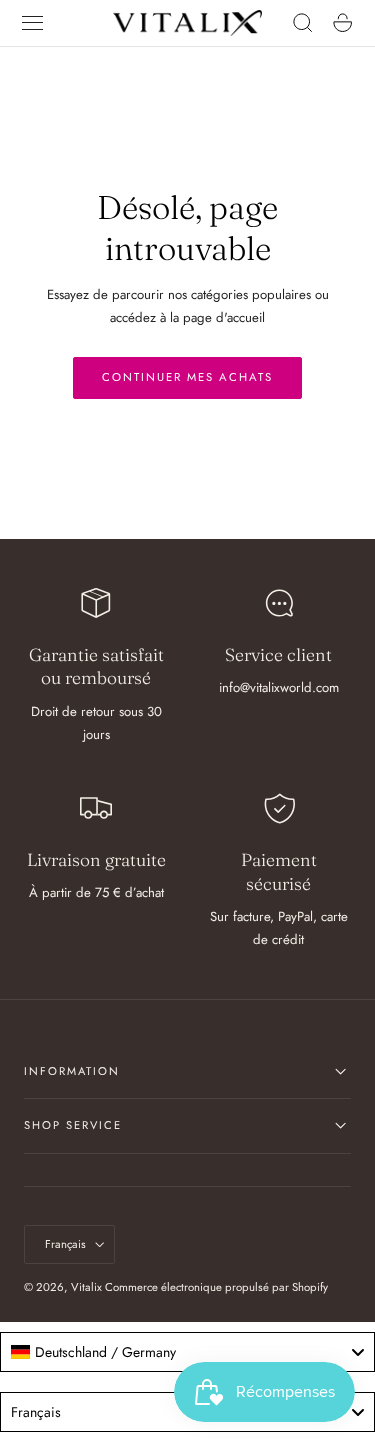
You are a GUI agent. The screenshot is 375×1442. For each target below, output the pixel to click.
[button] (33, 23)
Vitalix (86, 1287)
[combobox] (187, 1352)
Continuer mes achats (187, 377)
